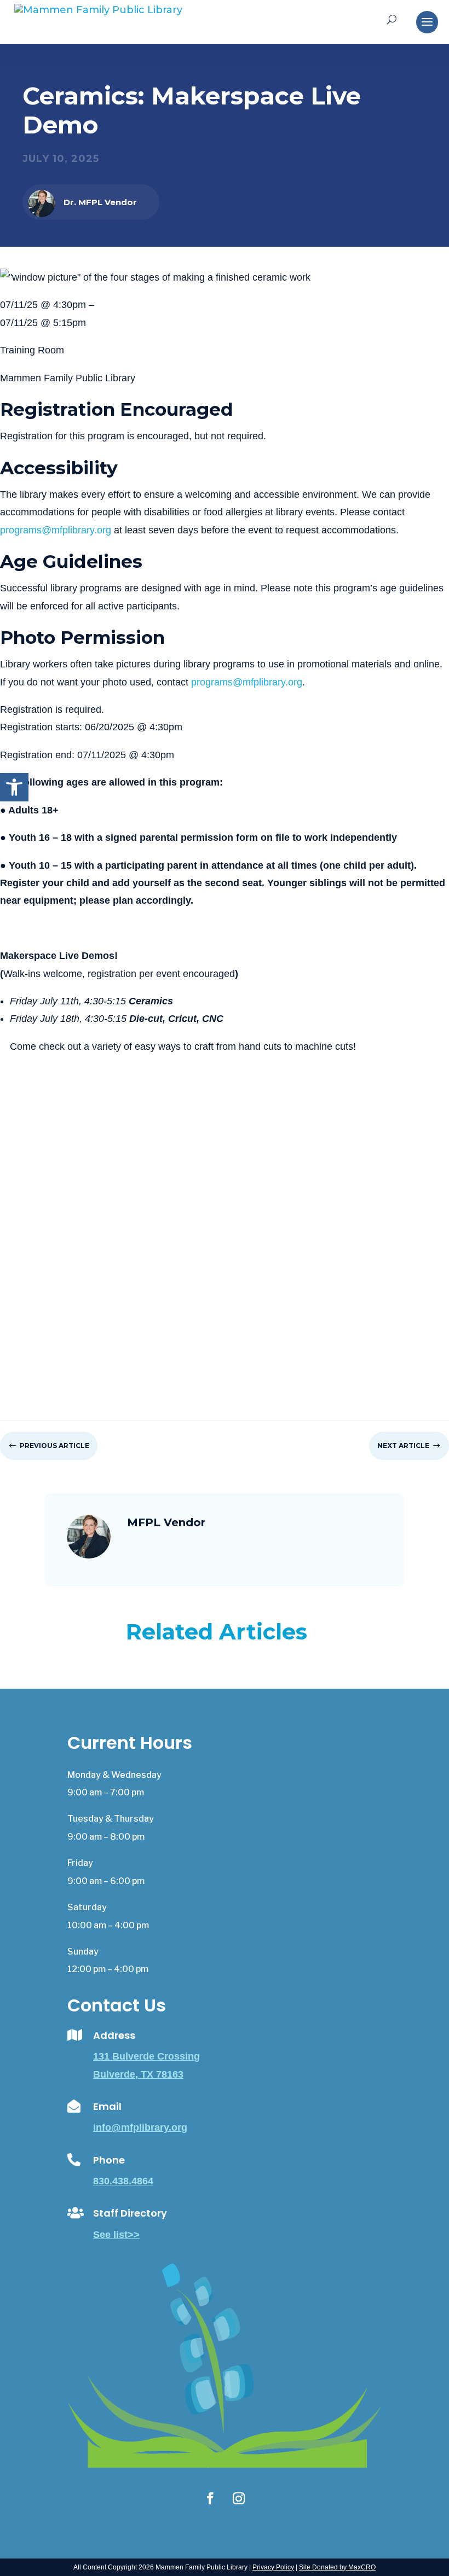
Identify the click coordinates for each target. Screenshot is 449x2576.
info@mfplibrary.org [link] (140, 2127)
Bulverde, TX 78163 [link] (138, 2074)
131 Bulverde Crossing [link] (146, 2056)
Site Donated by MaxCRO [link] (337, 2567)
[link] (14, 787)
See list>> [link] (116, 2235)
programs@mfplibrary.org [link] (56, 530)
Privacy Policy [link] (273, 2567)
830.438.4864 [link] (123, 2181)
